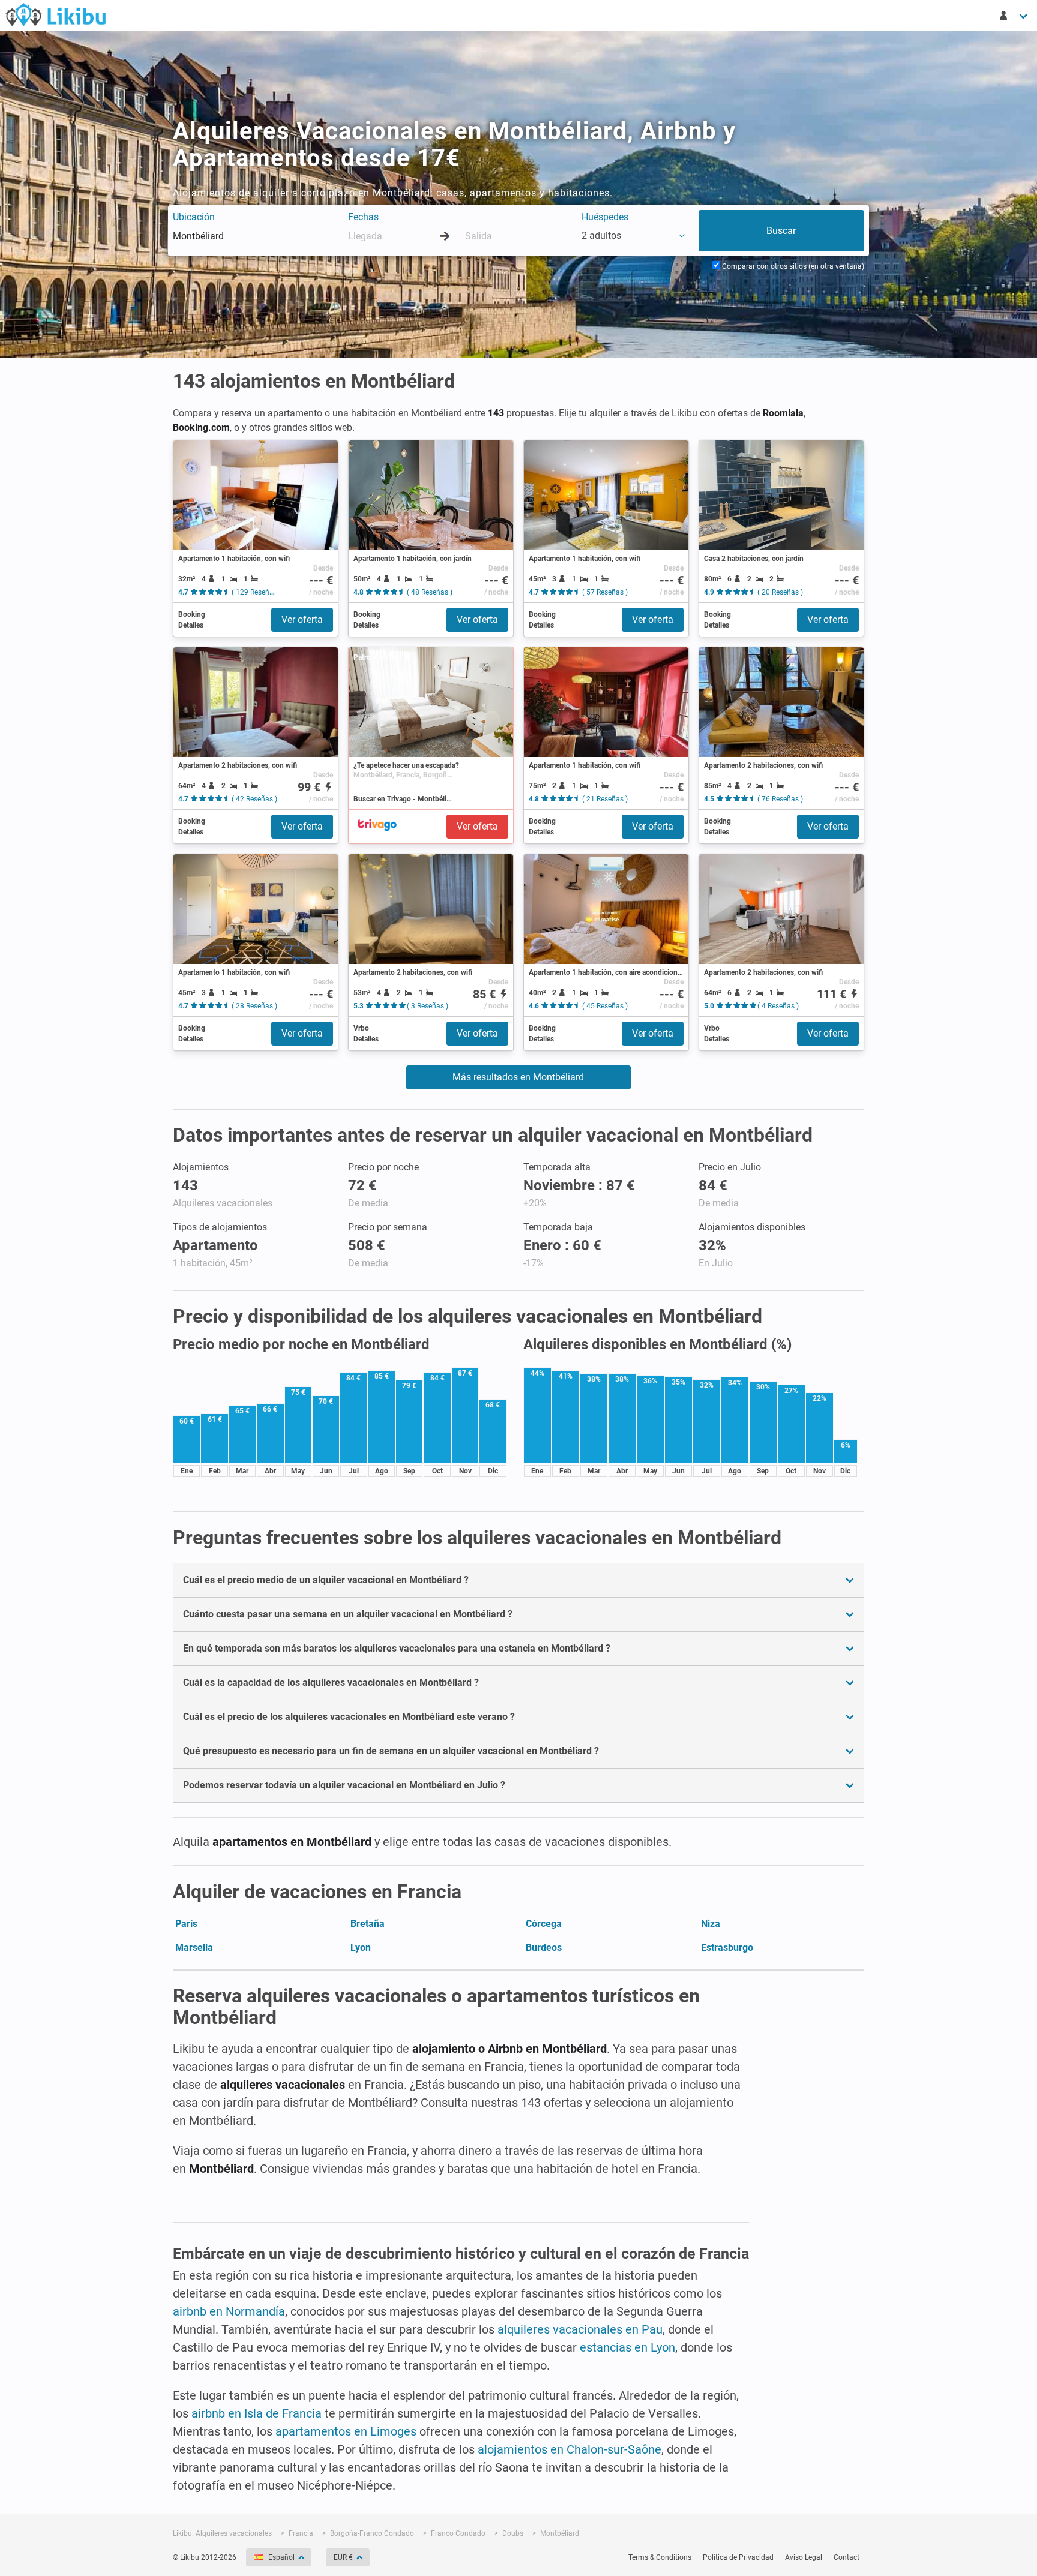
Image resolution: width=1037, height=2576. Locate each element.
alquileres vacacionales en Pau (580, 2329)
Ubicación (194, 217)
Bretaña (368, 1924)
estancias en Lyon (627, 2347)
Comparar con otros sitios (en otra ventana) (792, 266)
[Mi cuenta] (1014, 16)
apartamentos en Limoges (346, 2431)
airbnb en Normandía (229, 2311)
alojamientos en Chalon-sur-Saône (570, 2449)
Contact (846, 2557)
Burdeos (544, 1948)
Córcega (544, 1924)
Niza (711, 1924)
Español (281, 2557)
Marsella (194, 1948)
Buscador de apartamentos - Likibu (56, 14)
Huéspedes (605, 217)
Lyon (361, 1948)
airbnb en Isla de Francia (257, 2413)
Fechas (363, 217)
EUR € (343, 2557)
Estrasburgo (727, 1948)
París (186, 1924)
